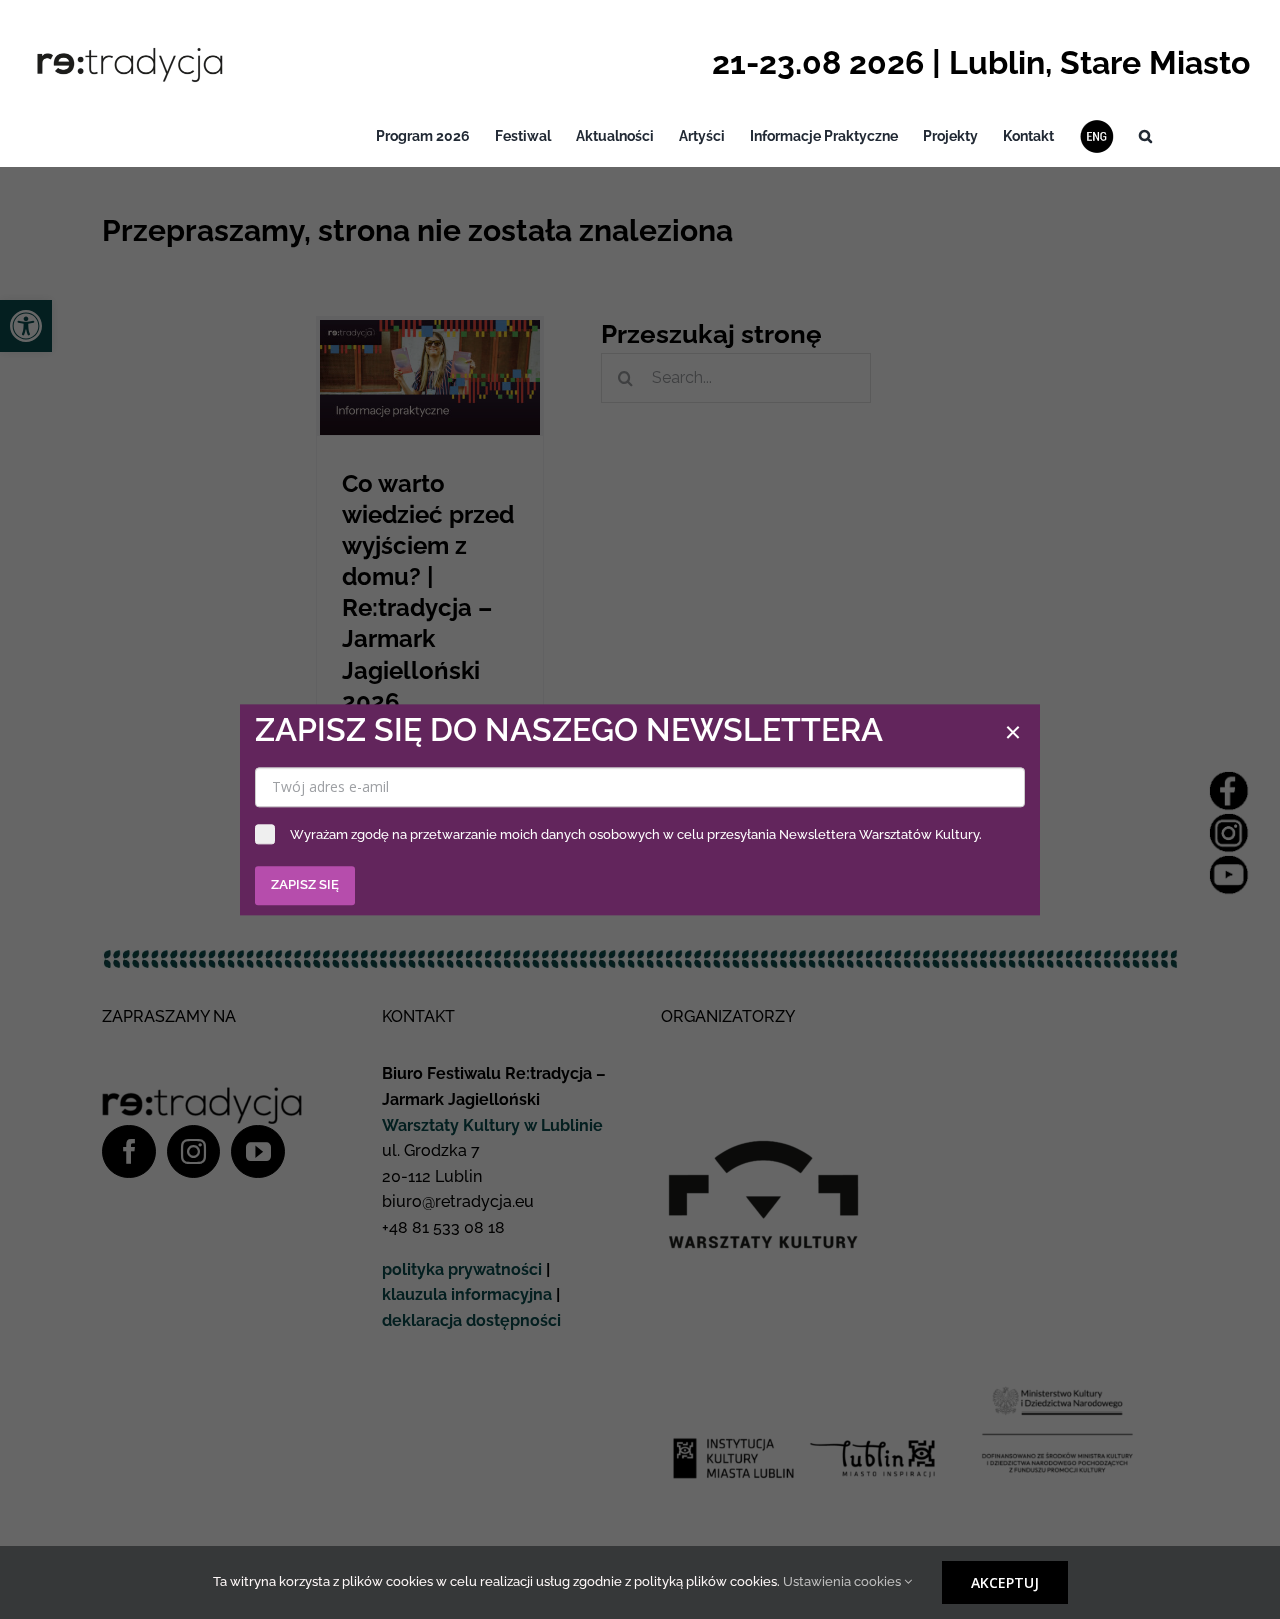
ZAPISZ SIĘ (305, 884)
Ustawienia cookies (843, 1581)
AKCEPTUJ (1005, 1582)
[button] (1145, 136)
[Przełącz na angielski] (1096, 136)
